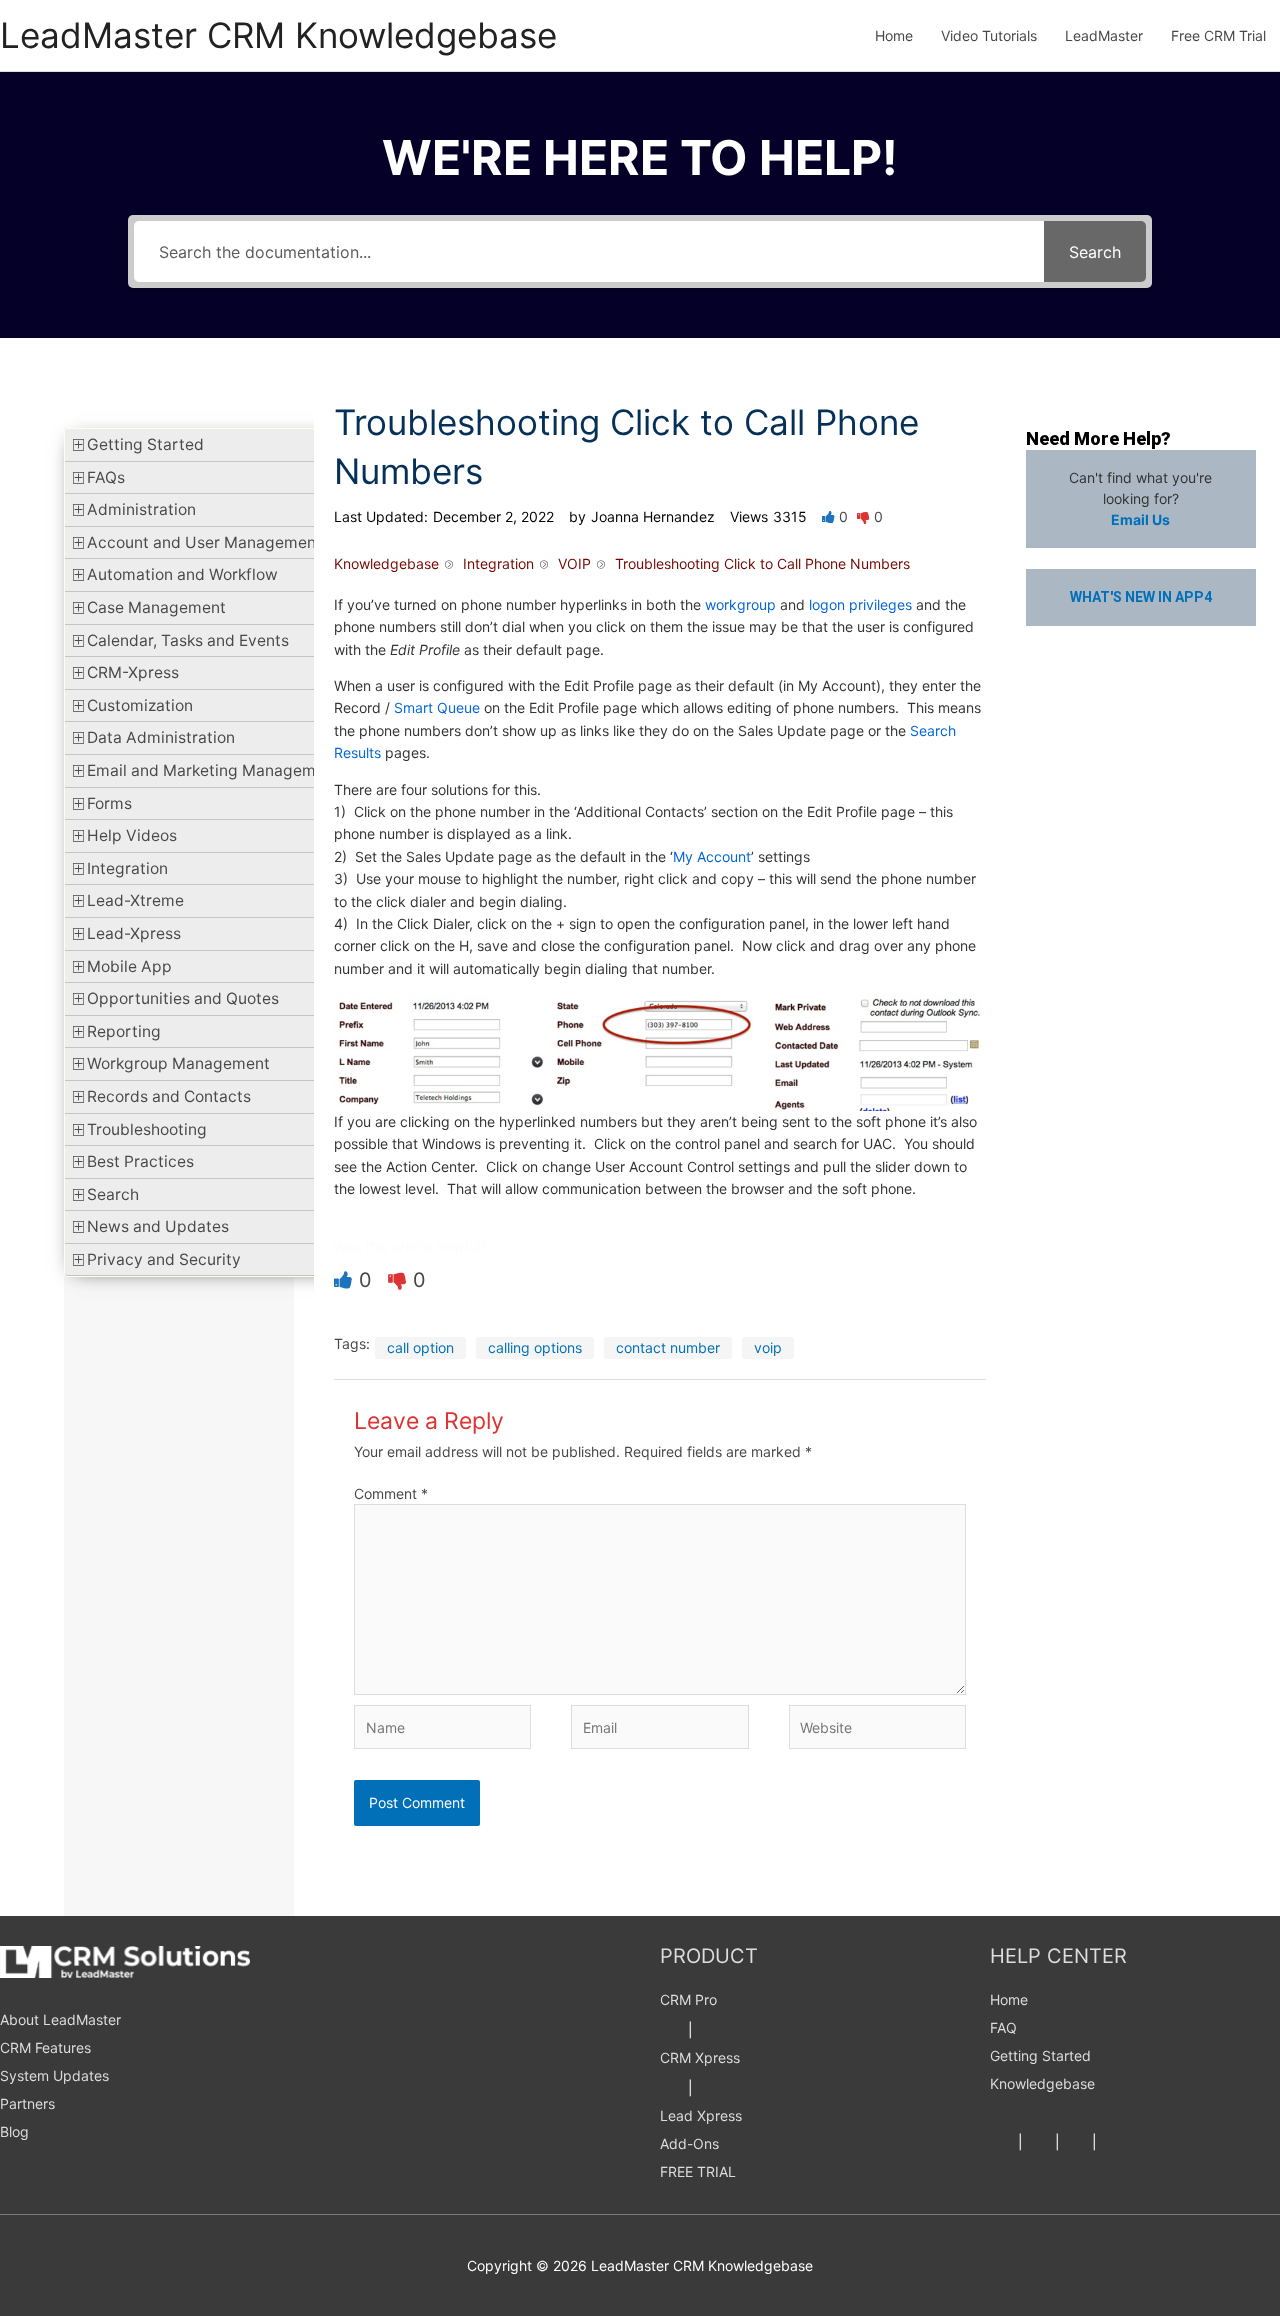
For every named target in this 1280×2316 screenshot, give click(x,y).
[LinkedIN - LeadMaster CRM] (1076, 2141)
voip (768, 1347)
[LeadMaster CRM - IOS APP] (709, 2029)
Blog (14, 2131)
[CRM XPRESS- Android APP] (672, 2087)
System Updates (54, 2075)
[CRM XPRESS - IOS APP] (709, 2087)
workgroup (740, 604)
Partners (27, 2103)
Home (1009, 1999)
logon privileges (860, 604)
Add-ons (689, 2143)
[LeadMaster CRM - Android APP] (672, 2029)
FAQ (1003, 2027)
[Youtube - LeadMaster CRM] (1113, 2141)
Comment (391, 1493)
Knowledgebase (1042, 2083)
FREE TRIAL (698, 2171)
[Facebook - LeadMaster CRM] (1002, 2141)
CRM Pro (688, 1999)
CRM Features (45, 2047)
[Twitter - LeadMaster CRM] (1039, 2141)
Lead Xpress (701, 2115)
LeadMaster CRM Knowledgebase (278, 35)
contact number (668, 1347)
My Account (712, 856)
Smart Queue (437, 707)
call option (420, 1347)
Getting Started (1040, 2055)
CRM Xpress (700, 2057)
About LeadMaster (60, 2019)
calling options (535, 1347)
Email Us (1140, 519)
